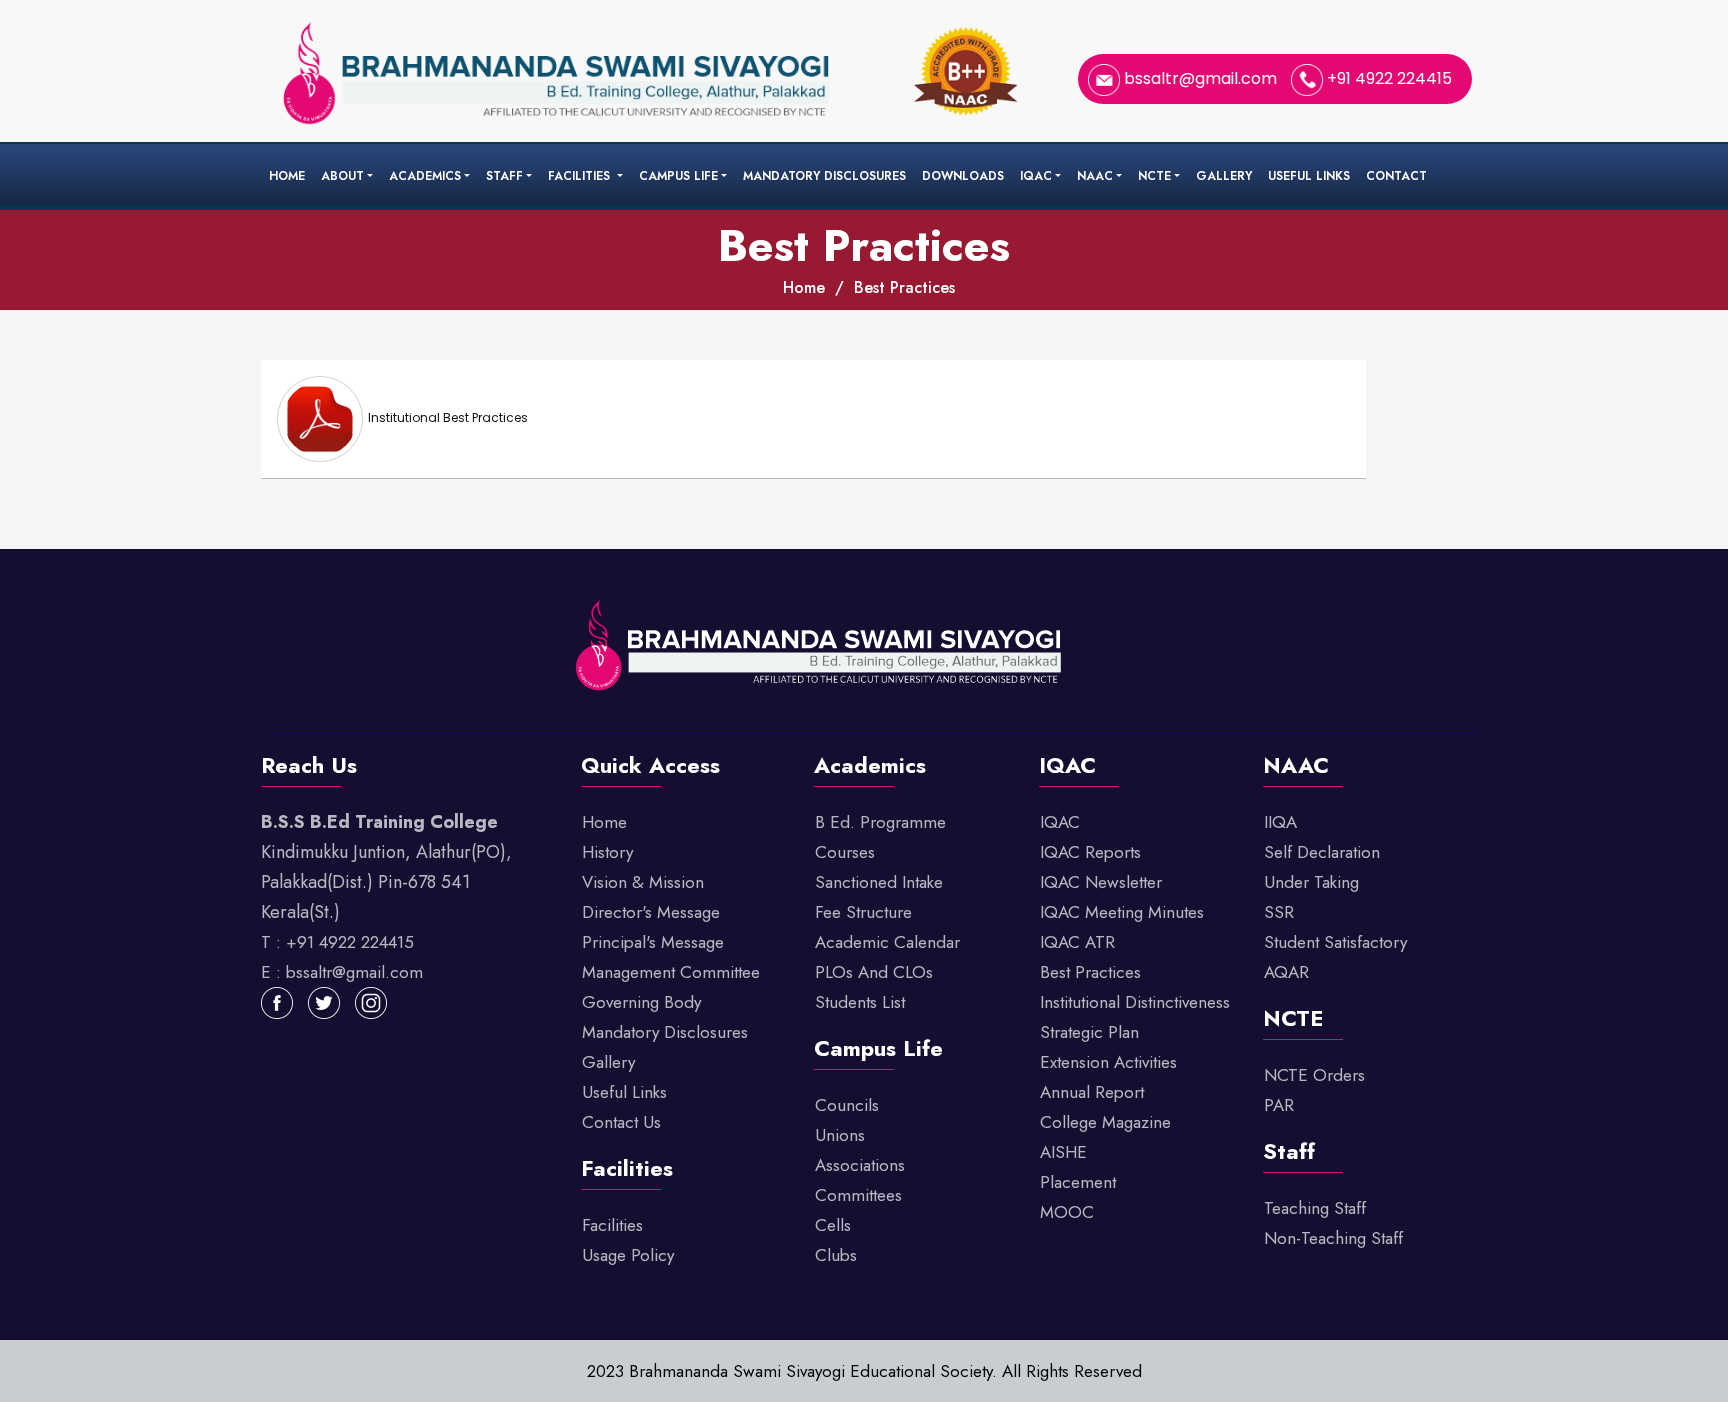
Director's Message (651, 912)
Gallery (1224, 176)
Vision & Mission (643, 882)
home (804, 287)
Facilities (581, 176)
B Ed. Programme (880, 822)
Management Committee (671, 972)
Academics (425, 176)
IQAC (1036, 176)
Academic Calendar (887, 942)
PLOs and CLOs (874, 972)
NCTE (1154, 176)
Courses (845, 852)
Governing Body (641, 1002)
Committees (858, 1195)
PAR (1279, 1105)
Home (287, 176)
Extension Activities (1108, 1062)
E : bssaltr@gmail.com (342, 972)
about (342, 176)
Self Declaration (1322, 852)
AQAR (1286, 972)
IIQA (1280, 822)
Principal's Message (653, 942)
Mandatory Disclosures (824, 176)
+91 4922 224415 (1387, 78)
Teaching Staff (1315, 1208)
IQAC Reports (1090, 852)
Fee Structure (863, 912)
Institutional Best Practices (448, 417)
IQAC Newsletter (1101, 882)
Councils (847, 1105)
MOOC (1067, 1212)
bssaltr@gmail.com (1200, 78)
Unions (840, 1135)
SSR (1279, 912)
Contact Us (621, 1122)
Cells (833, 1225)
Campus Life (678, 176)
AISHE (1063, 1152)
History (607, 852)
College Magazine (1105, 1122)
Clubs (836, 1255)
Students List (860, 1002)
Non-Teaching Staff (1333, 1238)
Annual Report (1092, 1092)
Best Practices (904, 287)
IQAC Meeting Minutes (1122, 912)
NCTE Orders (1314, 1075)
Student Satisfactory (1335, 942)
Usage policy (628, 1255)
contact (1396, 176)
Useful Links (1309, 176)
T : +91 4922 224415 (337, 942)
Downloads (963, 176)
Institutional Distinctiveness (1135, 1002)
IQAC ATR (1077, 942)
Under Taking (1311, 882)
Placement (1078, 1182)
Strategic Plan (1089, 1032)
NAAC (1095, 176)
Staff (504, 176)
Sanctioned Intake (879, 882)
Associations (860, 1165)
